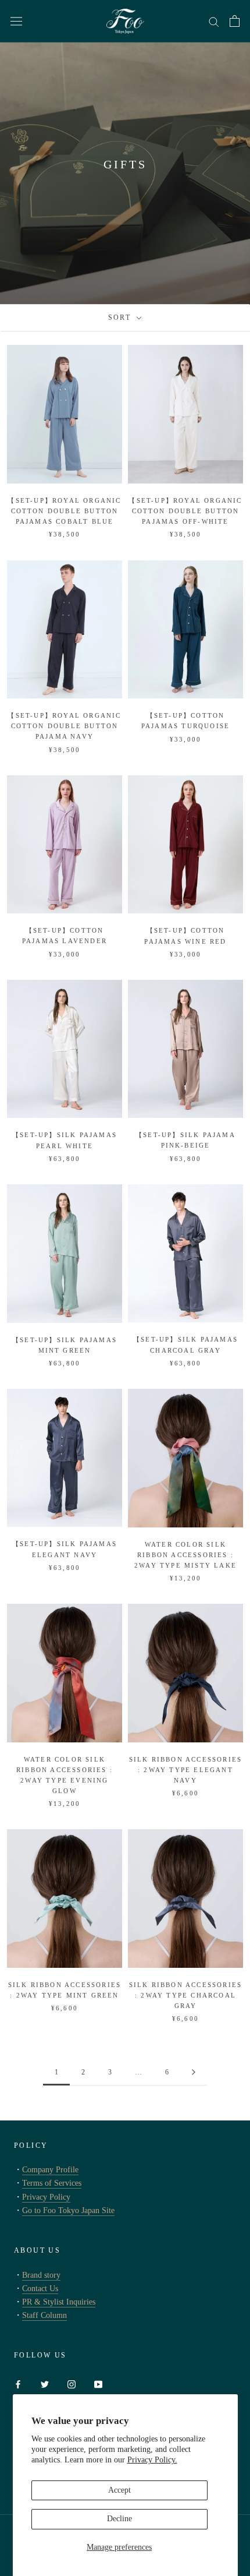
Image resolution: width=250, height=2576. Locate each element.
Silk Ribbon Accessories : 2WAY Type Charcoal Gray (186, 1995)
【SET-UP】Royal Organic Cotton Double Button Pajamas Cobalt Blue (64, 511)
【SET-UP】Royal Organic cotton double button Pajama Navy (64, 726)
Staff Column (44, 2315)
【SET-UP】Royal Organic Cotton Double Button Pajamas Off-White (185, 511)
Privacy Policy (46, 2197)
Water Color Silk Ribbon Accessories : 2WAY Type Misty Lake (185, 1555)
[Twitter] (45, 2383)
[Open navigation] (16, 21)
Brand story (41, 2275)
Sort (121, 317)
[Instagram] (72, 2383)
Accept (119, 2490)
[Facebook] (18, 2383)
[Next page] (194, 2072)
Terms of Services (52, 2183)
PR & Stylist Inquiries (59, 2302)
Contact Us (40, 2289)
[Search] (214, 21)
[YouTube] (98, 2383)
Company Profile (50, 2170)
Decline (119, 2519)
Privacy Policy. (152, 2460)
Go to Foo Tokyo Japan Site (68, 2210)
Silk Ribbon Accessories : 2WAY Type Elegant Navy (186, 1770)
